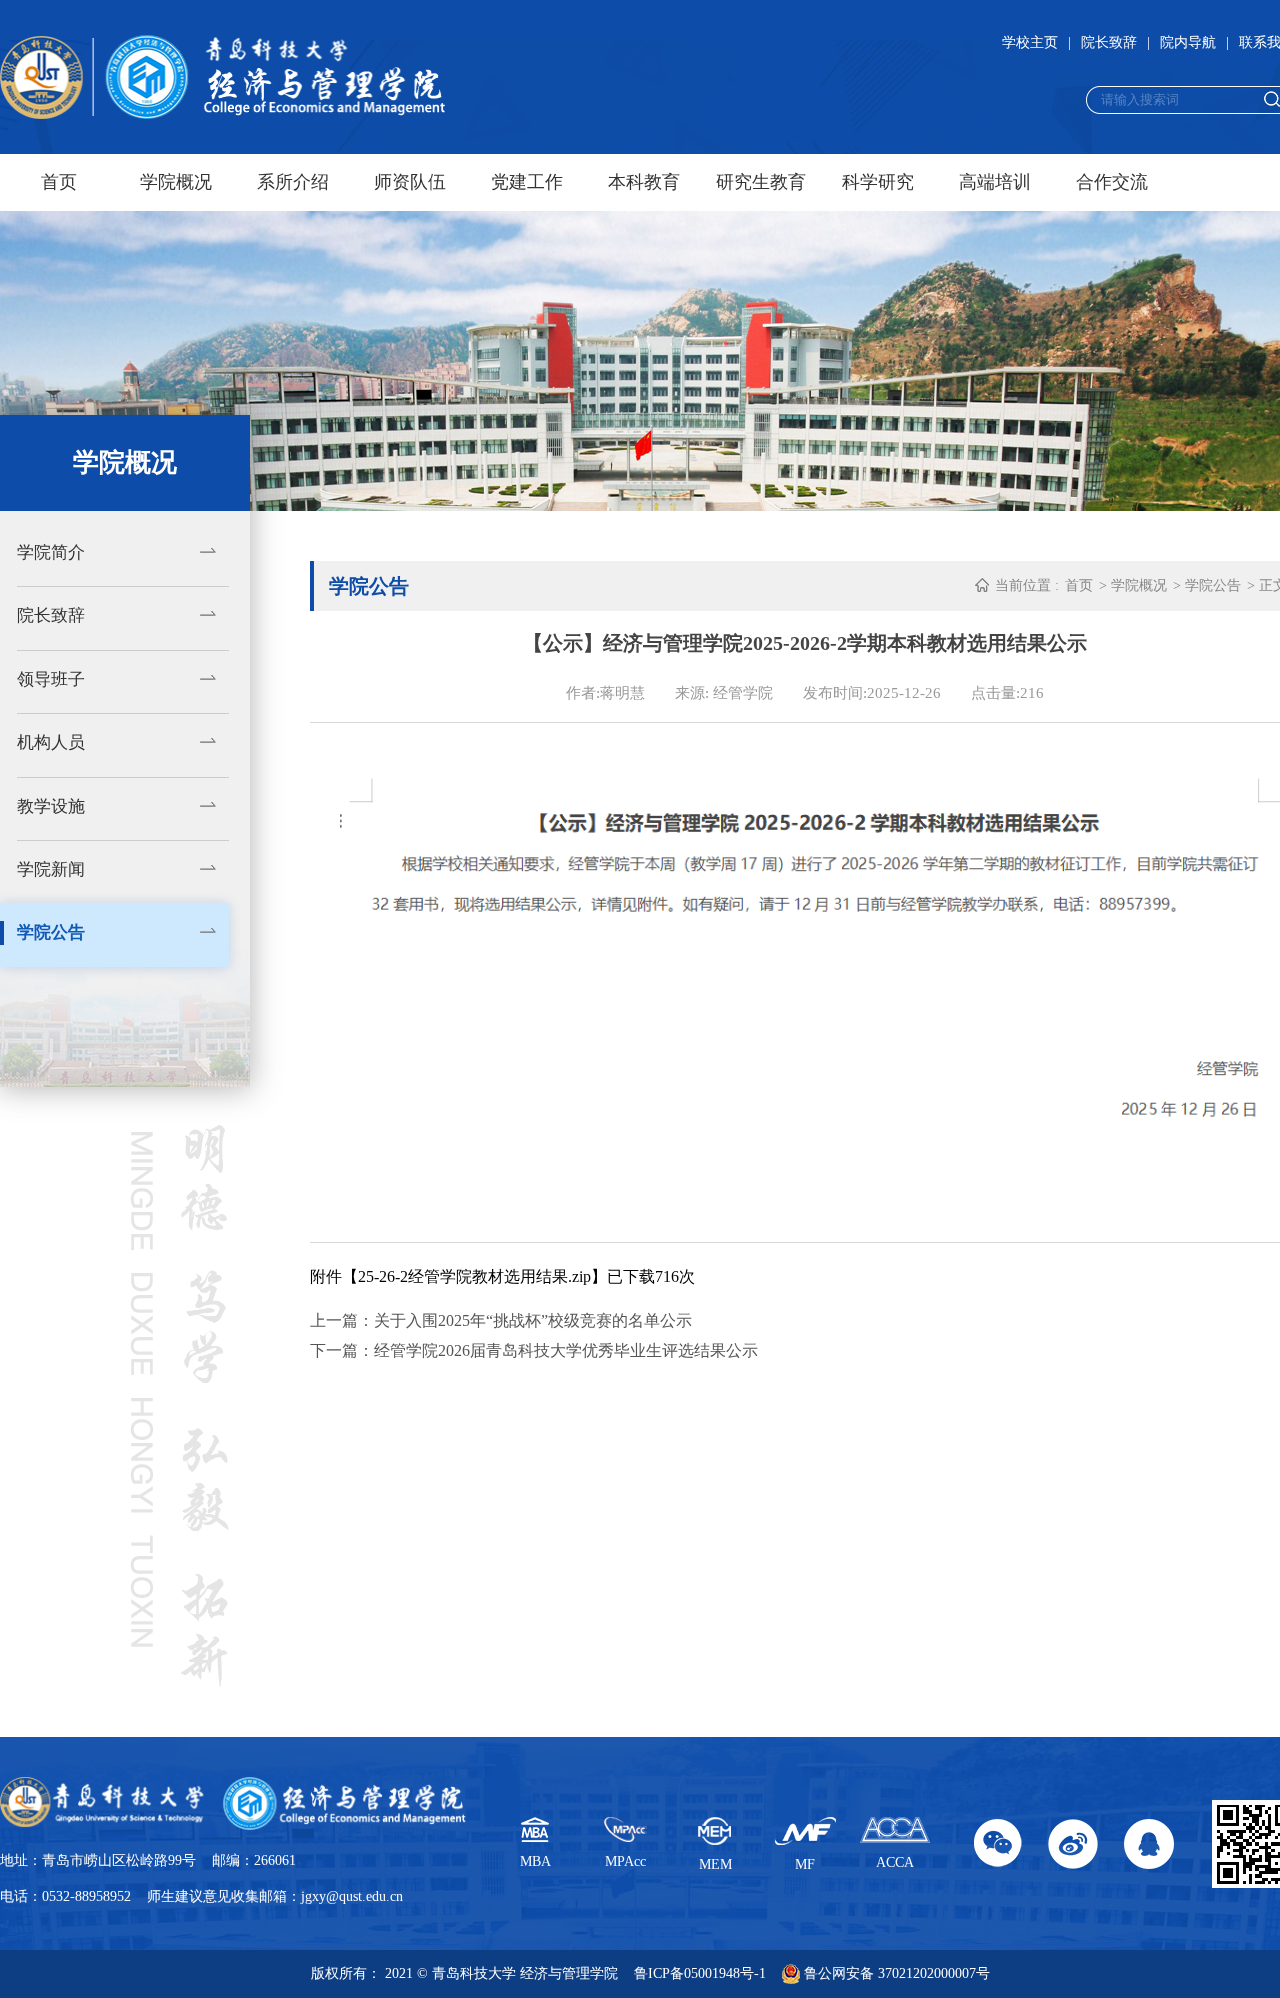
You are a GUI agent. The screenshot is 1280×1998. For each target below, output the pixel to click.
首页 (59, 182)
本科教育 (644, 182)
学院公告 (51, 932)
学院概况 (176, 182)
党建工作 (527, 182)
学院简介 (51, 552)
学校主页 (1030, 42)
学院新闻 (51, 869)
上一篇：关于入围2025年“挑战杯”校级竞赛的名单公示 (501, 1320)
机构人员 (51, 742)
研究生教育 (761, 182)
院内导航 (1188, 42)
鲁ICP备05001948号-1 (700, 1973)
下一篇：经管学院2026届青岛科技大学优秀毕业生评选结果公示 (534, 1350)
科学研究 (878, 182)
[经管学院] (222, 77)
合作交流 (1112, 182)
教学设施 (51, 806)
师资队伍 (410, 182)
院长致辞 (1109, 42)
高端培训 (995, 182)
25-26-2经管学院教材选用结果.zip (474, 1276)
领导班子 (51, 679)
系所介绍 (293, 182)
